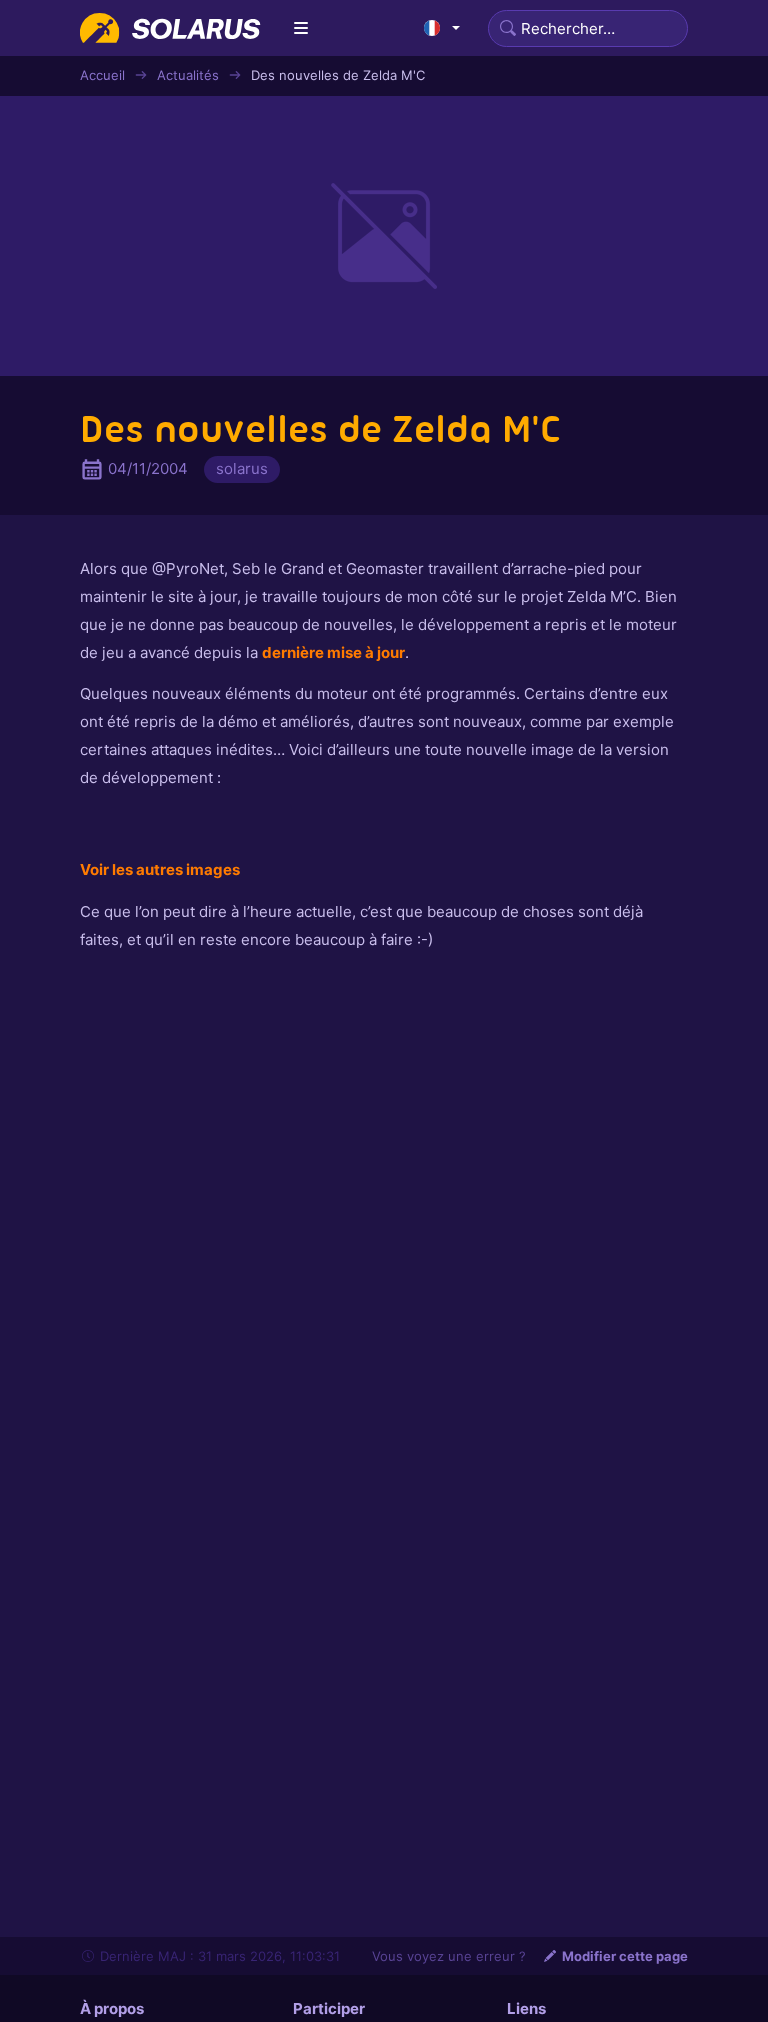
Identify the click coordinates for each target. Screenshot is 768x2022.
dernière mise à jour (333, 652)
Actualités (188, 75)
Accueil (102, 75)
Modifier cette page (625, 1956)
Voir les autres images (160, 869)
